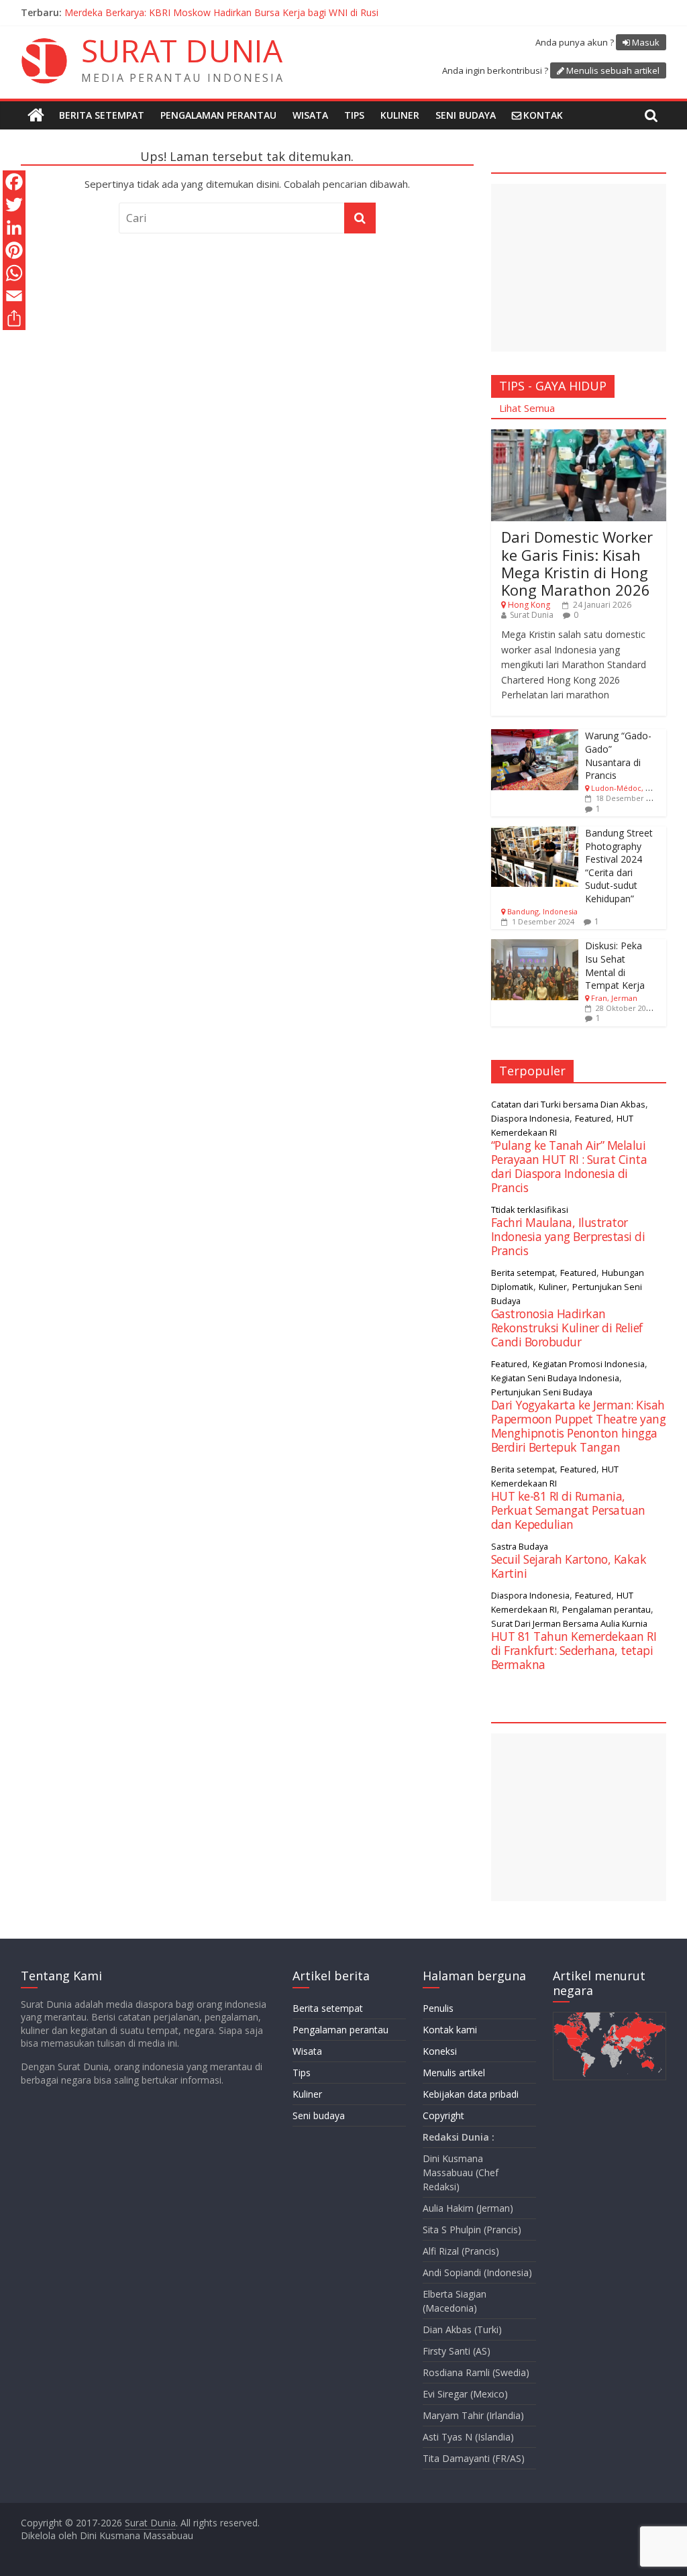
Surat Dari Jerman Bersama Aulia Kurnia (569, 1623)
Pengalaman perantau (218, 115)
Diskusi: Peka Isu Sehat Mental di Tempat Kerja (615, 965)
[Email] (14, 296)
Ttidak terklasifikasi (530, 1210)
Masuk (646, 42)
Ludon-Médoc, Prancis (631, 788)
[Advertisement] (579, 268)
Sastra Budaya (520, 1546)
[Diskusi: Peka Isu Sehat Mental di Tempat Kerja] (535, 946)
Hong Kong (529, 605)
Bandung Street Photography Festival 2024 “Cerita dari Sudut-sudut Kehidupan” (619, 866)
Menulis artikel (454, 2073)
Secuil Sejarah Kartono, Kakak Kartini (569, 1566)
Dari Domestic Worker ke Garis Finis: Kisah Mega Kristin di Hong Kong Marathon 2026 (577, 563)
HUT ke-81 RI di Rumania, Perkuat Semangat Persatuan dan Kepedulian (568, 1510)
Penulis (438, 2008)
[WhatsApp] (14, 273)
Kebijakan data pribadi (471, 2094)
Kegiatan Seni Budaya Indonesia (555, 1378)
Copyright (443, 2115)
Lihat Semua (527, 408)
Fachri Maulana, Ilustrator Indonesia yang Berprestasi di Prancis (568, 1236)
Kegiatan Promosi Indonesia (589, 1364)
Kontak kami (450, 2030)
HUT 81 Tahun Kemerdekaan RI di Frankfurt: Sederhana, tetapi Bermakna (574, 1650)
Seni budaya (466, 115)
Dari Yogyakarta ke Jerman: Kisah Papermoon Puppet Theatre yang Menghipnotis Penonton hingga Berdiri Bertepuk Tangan (579, 1426)
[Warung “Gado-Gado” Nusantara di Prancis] (535, 736)
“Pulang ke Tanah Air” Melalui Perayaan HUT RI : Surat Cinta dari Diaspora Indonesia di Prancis (569, 1166)
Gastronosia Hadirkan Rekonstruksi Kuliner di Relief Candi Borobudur (567, 1328)
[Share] (14, 319)
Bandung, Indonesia (542, 911)
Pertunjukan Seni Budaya (542, 1392)
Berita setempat (102, 115)
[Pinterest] (14, 250)
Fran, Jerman (614, 998)
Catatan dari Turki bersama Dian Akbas (568, 1104)
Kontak (543, 115)
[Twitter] (14, 205)
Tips (354, 115)
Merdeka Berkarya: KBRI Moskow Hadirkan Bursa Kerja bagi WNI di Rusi (221, 12)
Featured (593, 1118)
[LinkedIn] (14, 227)
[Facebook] (14, 182)
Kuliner (400, 115)
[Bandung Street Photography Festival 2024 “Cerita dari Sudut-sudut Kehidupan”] (535, 834)
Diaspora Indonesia (530, 1118)
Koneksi (440, 2051)
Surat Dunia (532, 615)
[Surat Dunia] (36, 115)
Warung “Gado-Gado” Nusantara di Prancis (618, 755)
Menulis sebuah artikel (613, 70)
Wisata (310, 115)
